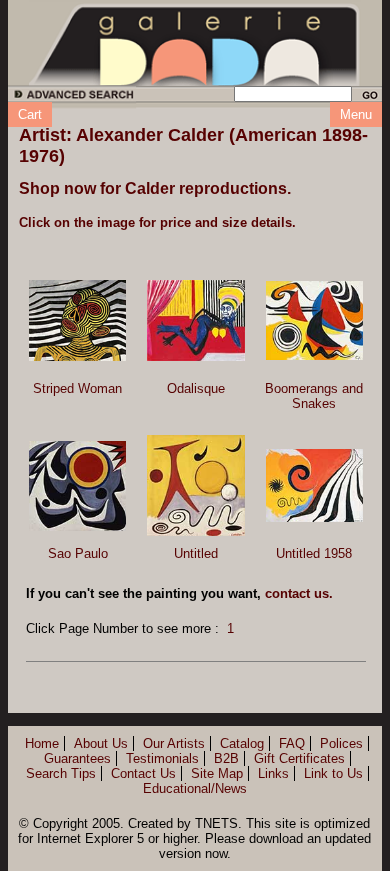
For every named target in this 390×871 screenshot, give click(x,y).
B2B (226, 758)
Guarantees (77, 758)
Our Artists (174, 743)
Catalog (242, 743)
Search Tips (61, 773)
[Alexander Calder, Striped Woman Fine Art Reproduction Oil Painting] (77, 321)
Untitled (196, 553)
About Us (101, 743)
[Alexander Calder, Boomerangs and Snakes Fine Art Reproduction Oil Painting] (314, 320)
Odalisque (196, 388)
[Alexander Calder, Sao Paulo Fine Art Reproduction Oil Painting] (77, 486)
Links (273, 773)
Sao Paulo (78, 553)
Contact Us (143, 773)
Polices (341, 743)
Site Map (217, 773)
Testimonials (162, 758)
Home (42, 743)
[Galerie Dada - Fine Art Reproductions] (195, 43)
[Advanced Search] (70, 97)
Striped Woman (77, 388)
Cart (30, 114)
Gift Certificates (299, 758)
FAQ (292, 743)
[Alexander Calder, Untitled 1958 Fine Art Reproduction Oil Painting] (314, 485)
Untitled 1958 (314, 553)
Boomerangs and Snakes (314, 396)
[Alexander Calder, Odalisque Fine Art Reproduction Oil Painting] (195, 320)
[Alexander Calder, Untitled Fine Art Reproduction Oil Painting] (195, 485)
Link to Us (333, 773)
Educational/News (195, 788)
